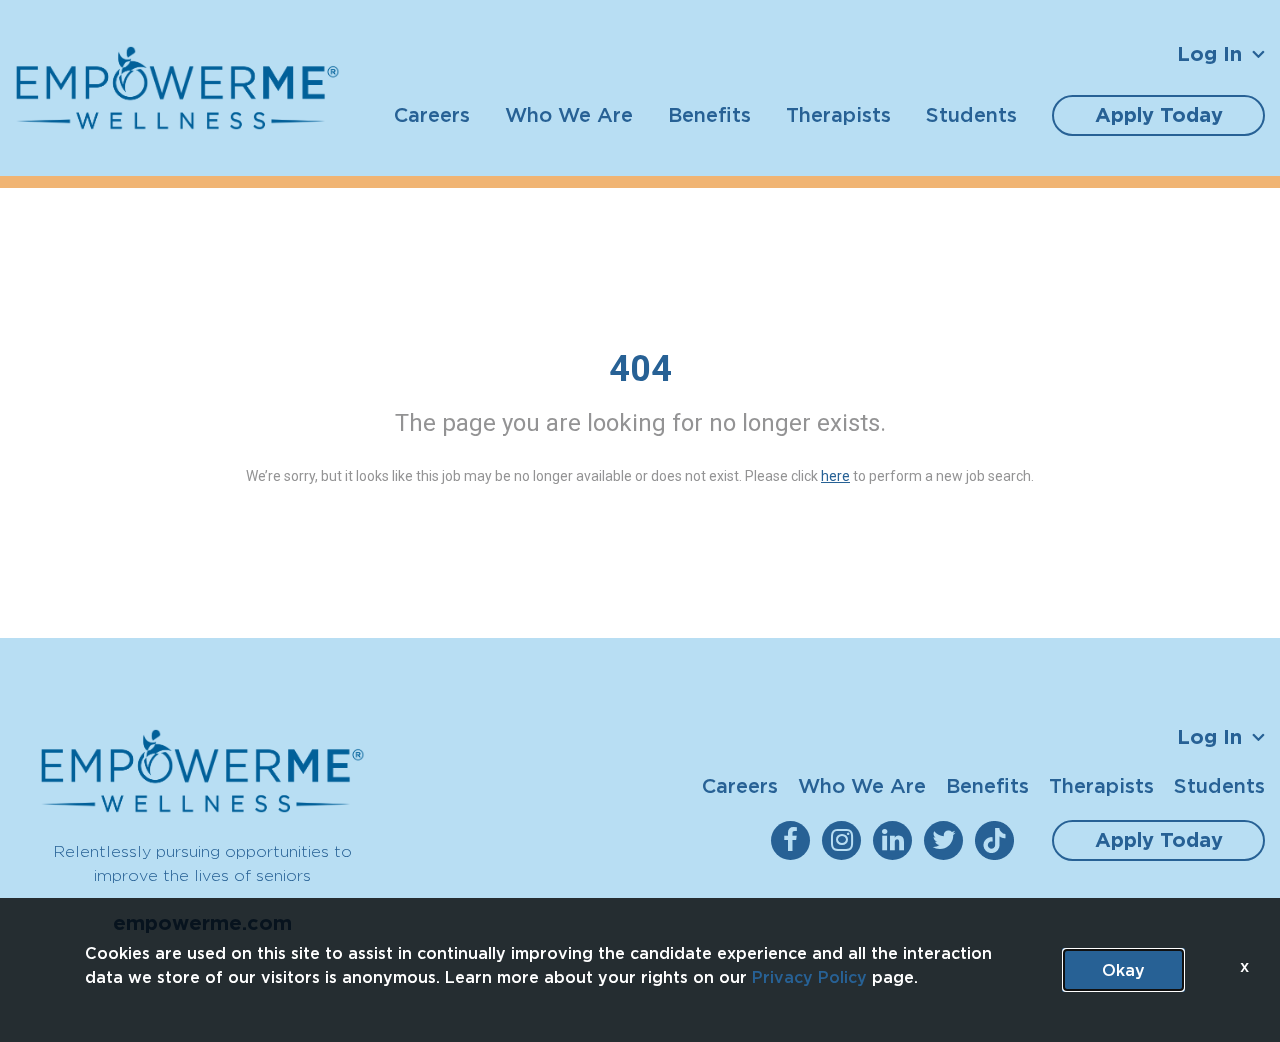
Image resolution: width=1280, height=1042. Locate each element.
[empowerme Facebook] (794, 840)
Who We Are (569, 114)
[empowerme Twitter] (947, 840)
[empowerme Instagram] (845, 840)
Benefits (709, 114)
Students (971, 114)
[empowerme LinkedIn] (896, 840)
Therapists (838, 114)
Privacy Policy (809, 977)
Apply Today (1159, 115)
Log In (1209, 54)
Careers (432, 114)
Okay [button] (1123, 970)
